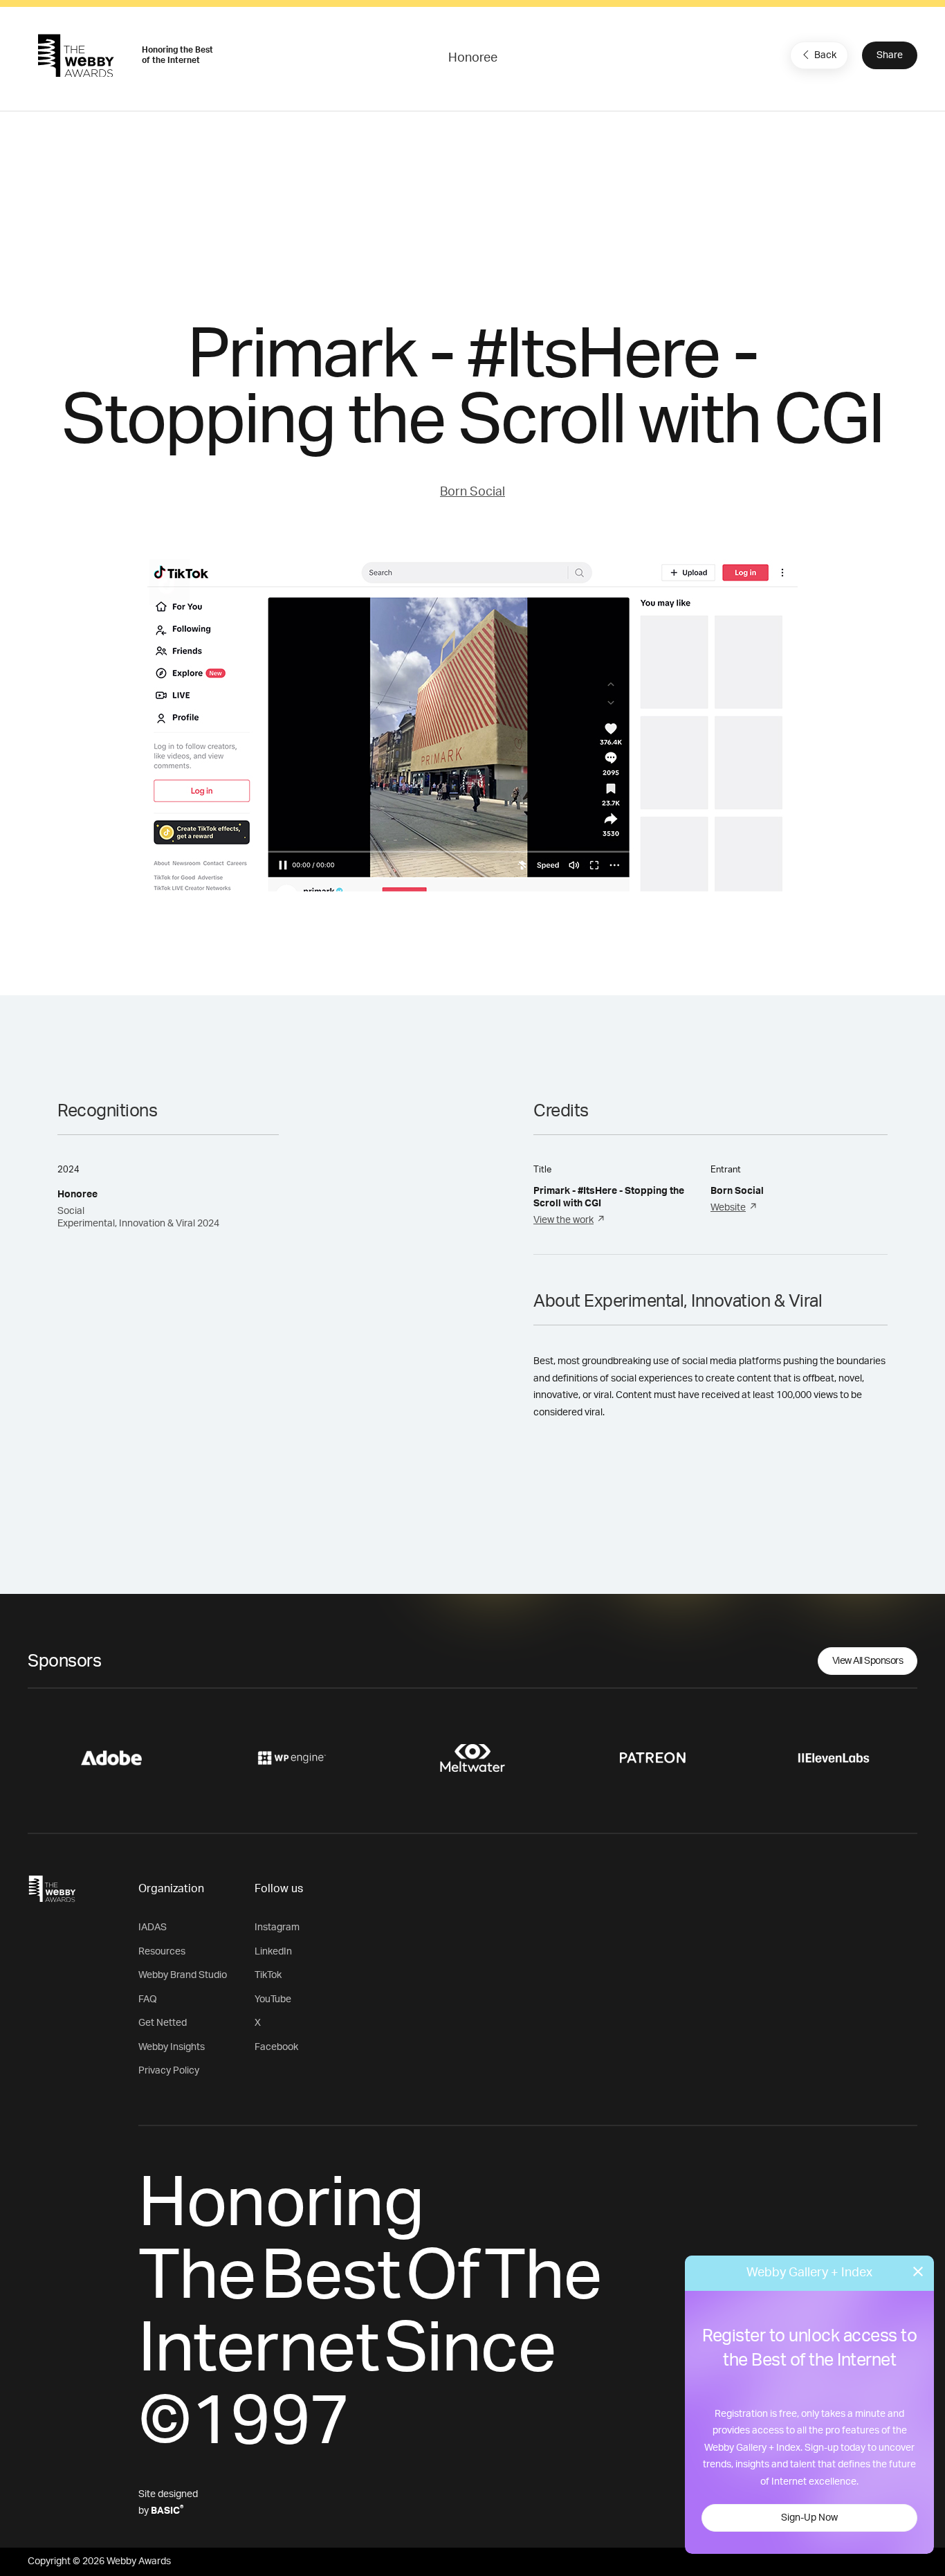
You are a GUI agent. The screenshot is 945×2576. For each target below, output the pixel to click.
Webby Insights (172, 2047)
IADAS (153, 1928)
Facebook (276, 2047)
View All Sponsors (868, 1661)
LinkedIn (273, 1952)
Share (890, 55)
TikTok (268, 1975)
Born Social (472, 492)
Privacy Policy (169, 2071)
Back (825, 55)
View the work (563, 1220)
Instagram (277, 1928)
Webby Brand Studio (183, 1975)
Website (728, 1208)
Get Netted (163, 2023)
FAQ (148, 1999)
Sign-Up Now (809, 2518)
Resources (162, 1952)
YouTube (273, 1999)
